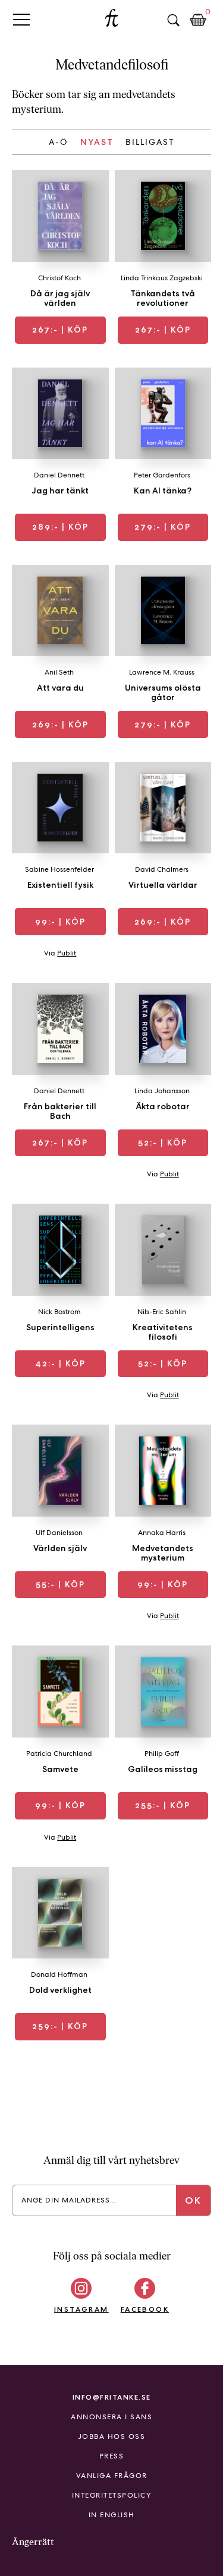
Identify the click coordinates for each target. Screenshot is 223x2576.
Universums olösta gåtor (163, 692)
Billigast (150, 142)
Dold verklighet (60, 1990)
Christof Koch (59, 278)
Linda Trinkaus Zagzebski (162, 278)
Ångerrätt (33, 2542)
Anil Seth (59, 672)
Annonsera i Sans (111, 2417)
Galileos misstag (163, 1769)
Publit (67, 953)
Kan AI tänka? (163, 490)
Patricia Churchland (59, 1754)
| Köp (60, 330)
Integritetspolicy (112, 2495)
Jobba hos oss (112, 2436)
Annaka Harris (162, 1533)
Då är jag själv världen (60, 298)
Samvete (60, 1769)
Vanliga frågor (112, 2476)
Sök (173, 20)
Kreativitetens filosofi (163, 1332)
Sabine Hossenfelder (59, 869)
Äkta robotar (163, 1106)
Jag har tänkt (60, 490)
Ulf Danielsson (59, 1533)
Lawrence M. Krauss (162, 672)
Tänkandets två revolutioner (163, 298)
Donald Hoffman (59, 1974)
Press (112, 2456)
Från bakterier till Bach (60, 1111)
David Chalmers (162, 869)
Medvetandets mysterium (163, 1553)
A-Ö (59, 142)
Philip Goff (162, 1754)
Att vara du (60, 688)
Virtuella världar (163, 885)
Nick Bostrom (59, 1312)
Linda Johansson (162, 1091)
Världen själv (60, 1548)
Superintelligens (60, 1327)
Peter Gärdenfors (162, 475)
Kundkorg (198, 20)
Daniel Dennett (59, 475)
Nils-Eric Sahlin (162, 1312)
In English (112, 2515)
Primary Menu (21, 19)
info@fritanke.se (112, 2397)
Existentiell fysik (60, 885)
